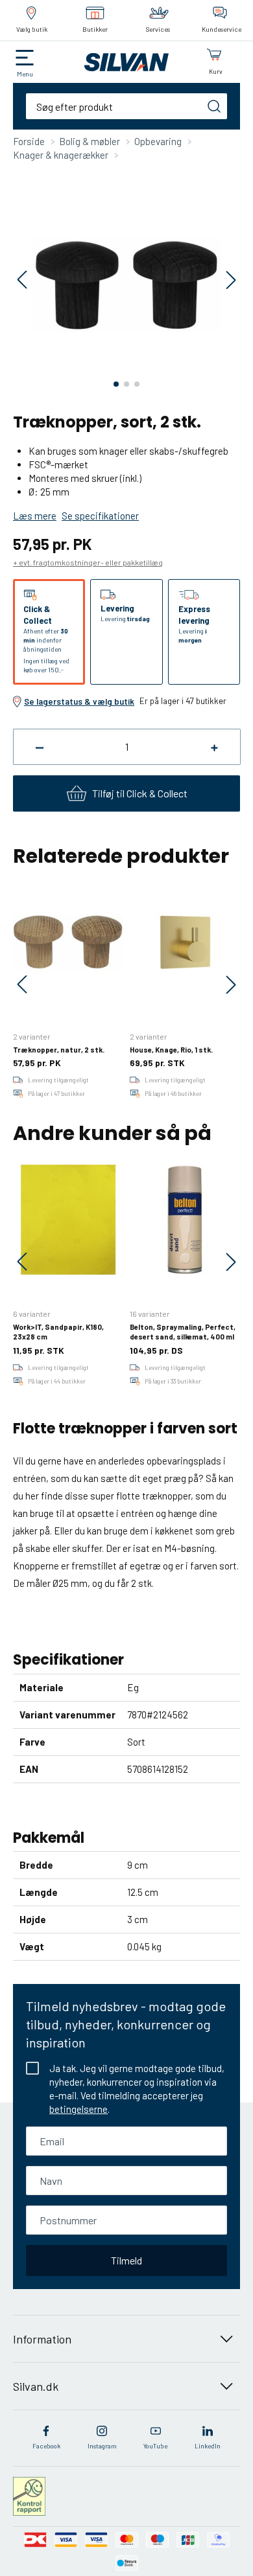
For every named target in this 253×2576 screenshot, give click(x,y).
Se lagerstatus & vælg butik (79, 701)
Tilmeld (126, 2260)
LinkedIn (208, 2446)
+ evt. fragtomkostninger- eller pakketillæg (88, 562)
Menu (25, 74)
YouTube (155, 2446)
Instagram (102, 2446)
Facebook (46, 2446)
